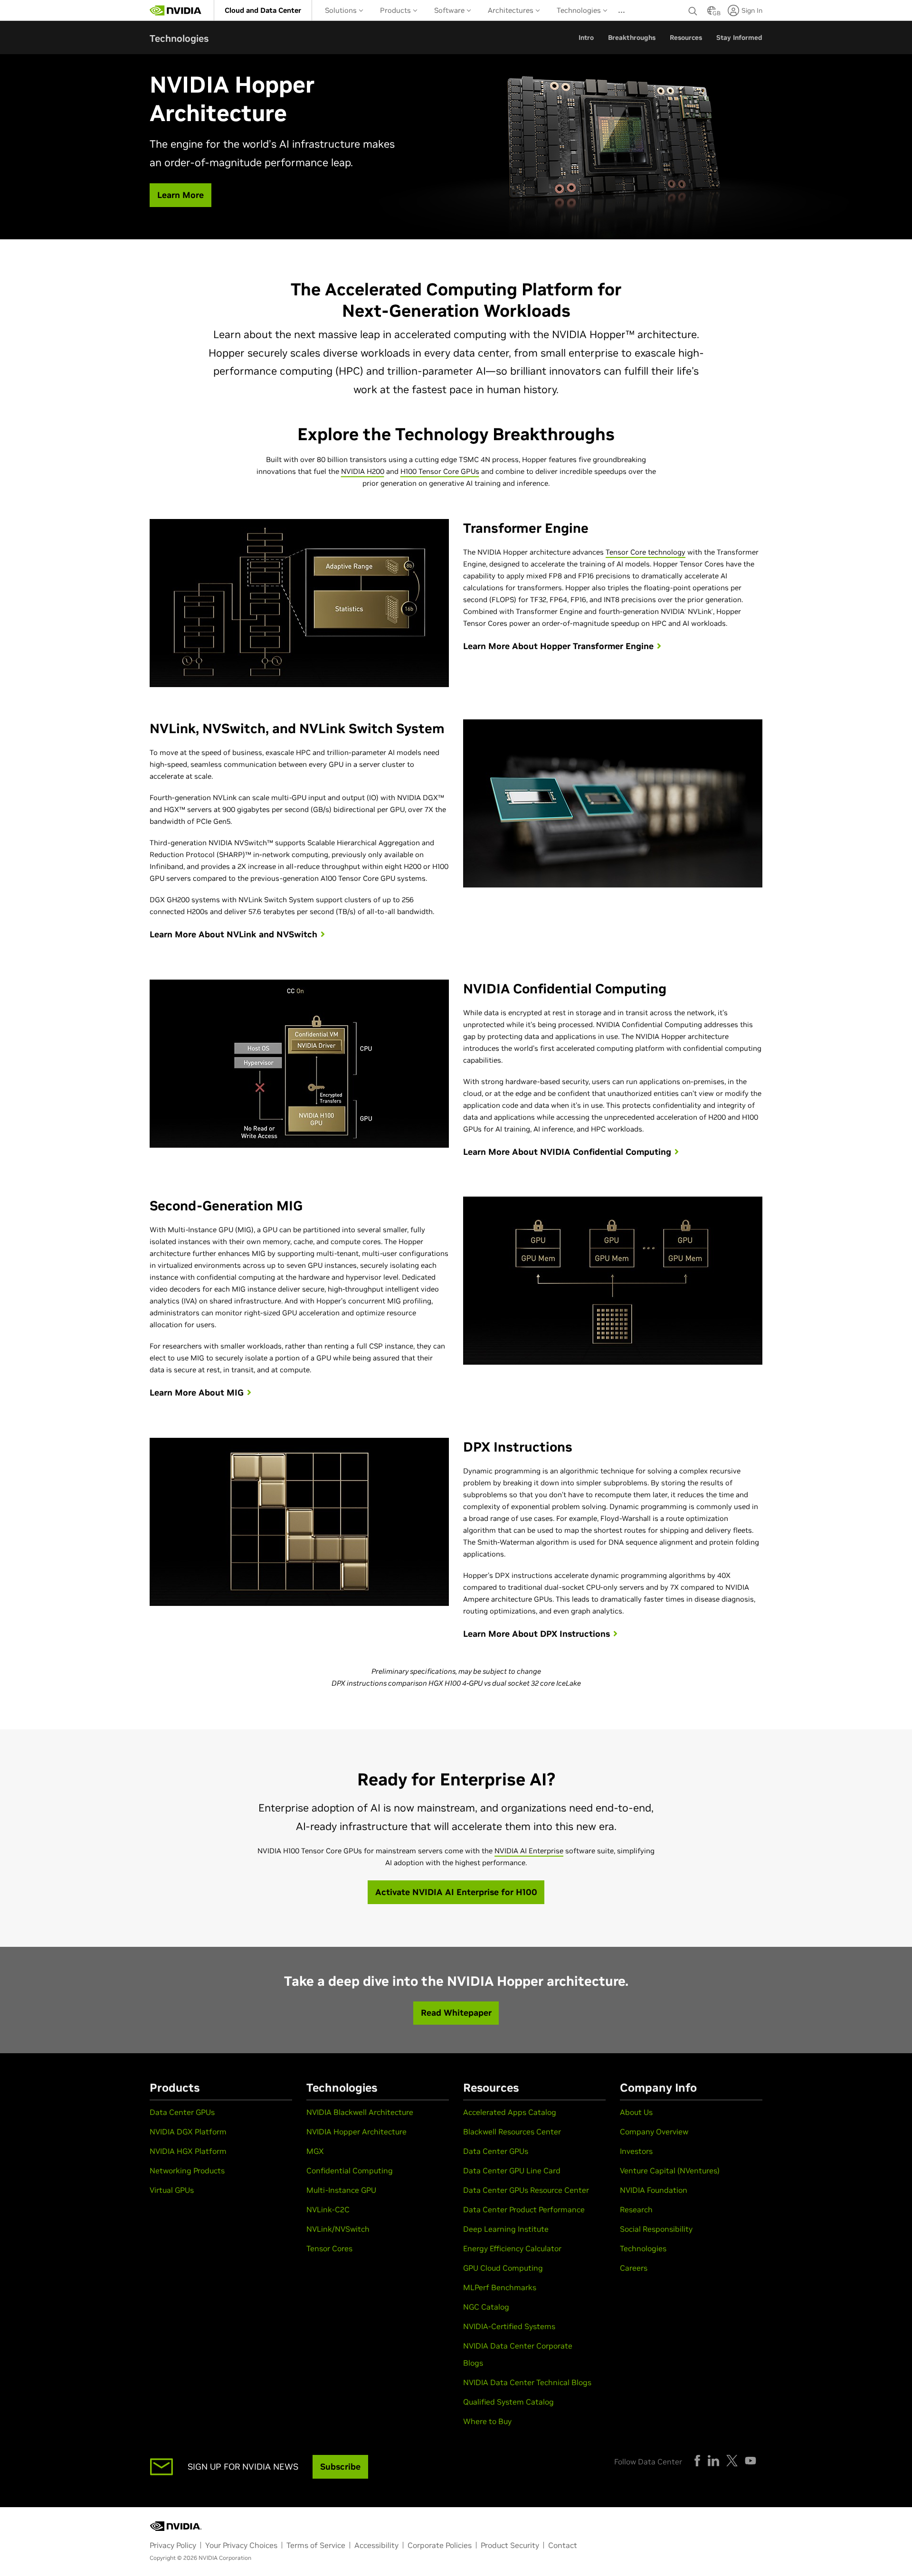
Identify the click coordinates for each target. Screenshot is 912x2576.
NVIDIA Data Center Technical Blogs (527, 2382)
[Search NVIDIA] (693, 9)
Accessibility (376, 2545)
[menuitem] (263, 10)
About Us (636, 2112)
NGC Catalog (486, 2307)
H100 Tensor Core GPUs (440, 471)
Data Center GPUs (182, 2112)
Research (636, 2209)
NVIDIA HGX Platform (188, 2151)
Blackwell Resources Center (512, 2132)
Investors (636, 2151)
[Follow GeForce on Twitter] (732, 2461)
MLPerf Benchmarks (500, 2287)
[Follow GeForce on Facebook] (697, 2461)
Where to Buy (487, 2421)
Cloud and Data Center (263, 10)
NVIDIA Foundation (654, 2190)
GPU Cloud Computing (503, 2268)
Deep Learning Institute (506, 2229)
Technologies (580, 10)
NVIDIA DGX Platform (188, 2132)
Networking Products (187, 2170)
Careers (634, 2268)
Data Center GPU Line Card (512, 2170)
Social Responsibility (656, 2229)
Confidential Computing (350, 2170)
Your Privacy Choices (241, 2545)
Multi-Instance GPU (341, 2190)
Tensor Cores (329, 2248)
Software (450, 10)
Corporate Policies (440, 2545)
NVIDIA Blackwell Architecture (360, 2112)
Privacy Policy (173, 2545)
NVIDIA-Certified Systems (509, 2326)
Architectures (512, 10)
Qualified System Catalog (508, 2402)
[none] (693, 10)
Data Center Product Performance (524, 2209)
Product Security (510, 2545)
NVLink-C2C (328, 2209)
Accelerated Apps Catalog (510, 2112)
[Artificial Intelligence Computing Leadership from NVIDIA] (176, 10)
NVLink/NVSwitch (338, 2229)
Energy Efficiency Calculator (512, 2248)
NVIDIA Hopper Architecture (356, 2132)
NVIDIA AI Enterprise (529, 1851)
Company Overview (654, 2132)
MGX (315, 2151)
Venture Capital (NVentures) (670, 2170)
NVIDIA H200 (363, 471)
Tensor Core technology (646, 552)
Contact (563, 2545)
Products (396, 10)
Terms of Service (316, 2545)
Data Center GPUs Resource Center (526, 2190)
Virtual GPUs (172, 2190)
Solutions (342, 10)
